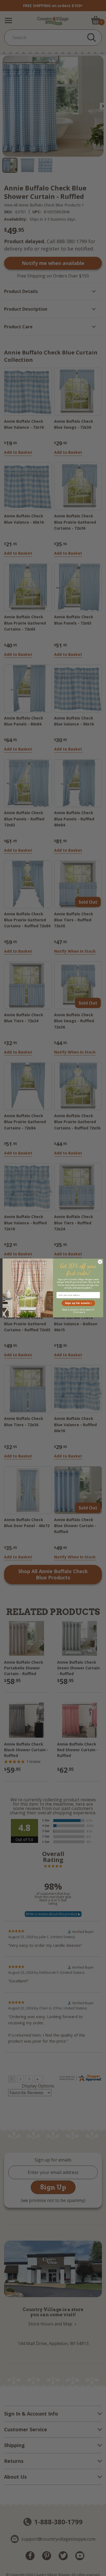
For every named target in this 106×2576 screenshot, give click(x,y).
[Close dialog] (100, 1262)
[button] (78, 1303)
